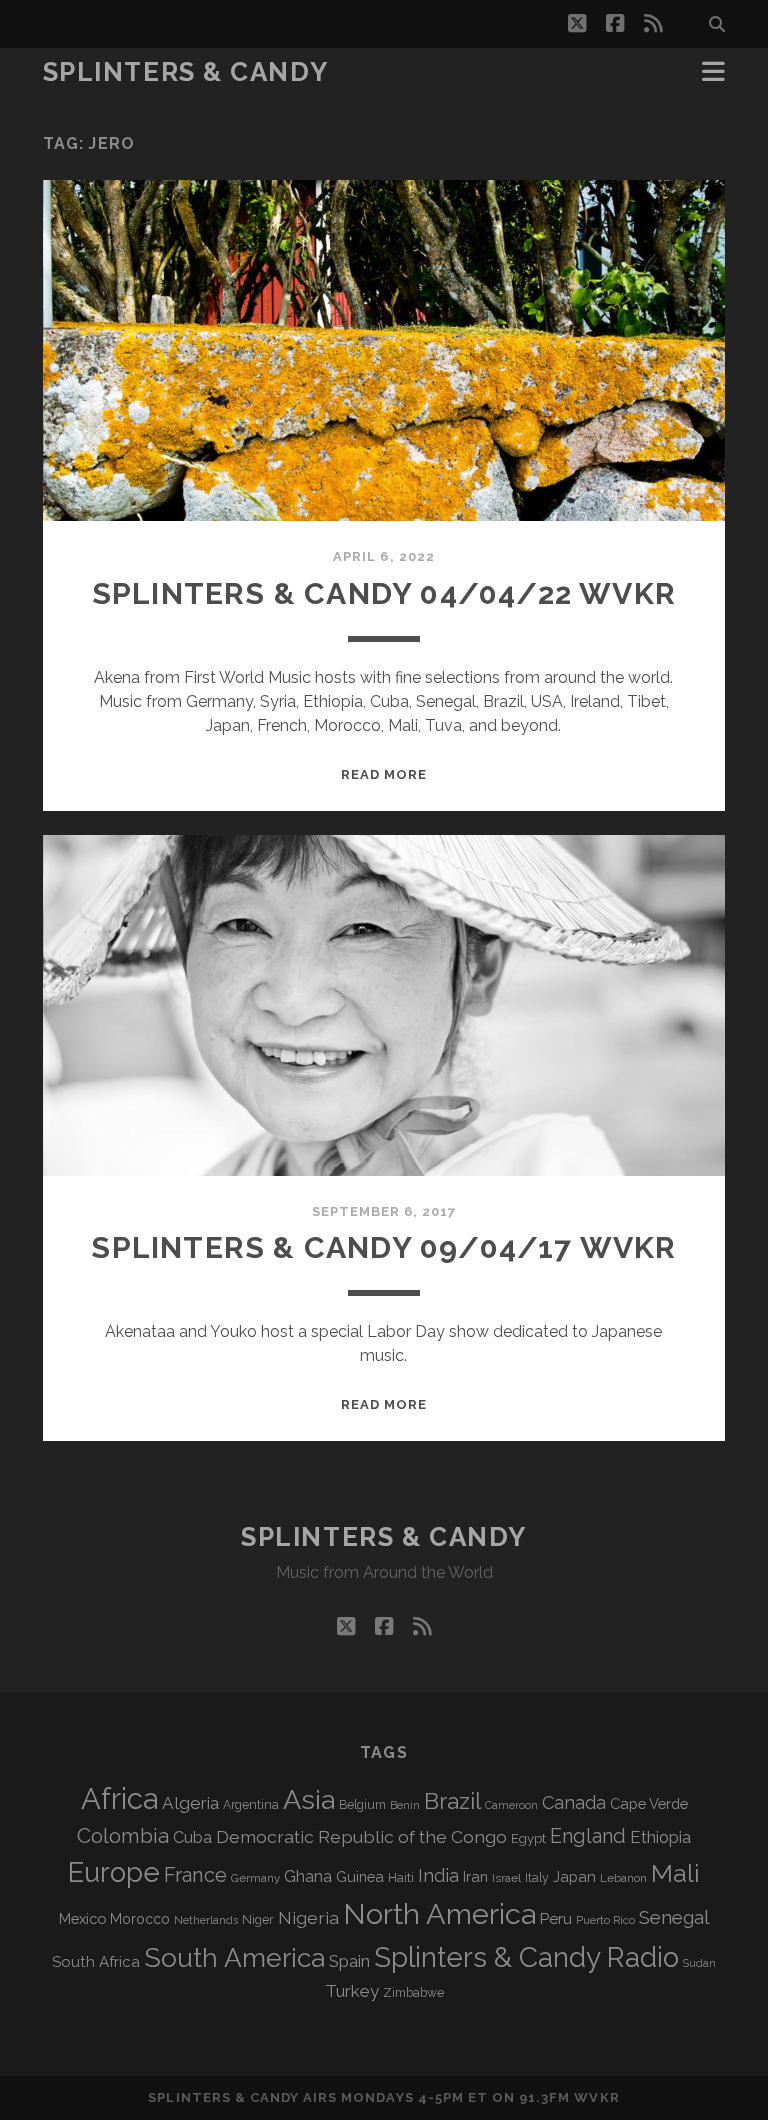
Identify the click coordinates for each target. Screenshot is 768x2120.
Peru (556, 1918)
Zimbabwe (413, 1993)
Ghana (308, 1876)
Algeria (190, 1803)
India (438, 1875)
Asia (309, 1799)
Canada (574, 1802)
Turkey (352, 1991)
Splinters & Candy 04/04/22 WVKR (384, 593)
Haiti (401, 1877)
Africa (119, 1798)
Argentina (251, 1805)
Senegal (674, 1917)
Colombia (123, 1836)
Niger (258, 1919)
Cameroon (511, 1805)
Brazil (452, 1801)
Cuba (192, 1837)
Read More (384, 774)
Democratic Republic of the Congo (361, 1836)
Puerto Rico (605, 1920)
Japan (574, 1877)
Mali (675, 1873)
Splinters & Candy (186, 72)
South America (234, 1957)
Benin (405, 1805)
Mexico (82, 1918)
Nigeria (308, 1917)
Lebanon (623, 1878)
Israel (506, 1878)
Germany (255, 1878)
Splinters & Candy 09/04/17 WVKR (383, 1247)
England (588, 1836)
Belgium (362, 1805)
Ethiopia (660, 1837)
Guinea (360, 1876)
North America (439, 1914)
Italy (537, 1878)
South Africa (96, 1962)
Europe (114, 1872)
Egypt (528, 1838)
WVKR (596, 2097)
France (195, 1875)
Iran (475, 1876)
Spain (349, 1961)
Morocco (140, 1919)
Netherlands (206, 1920)
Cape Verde (649, 1803)
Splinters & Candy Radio (526, 1957)
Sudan (699, 1963)
